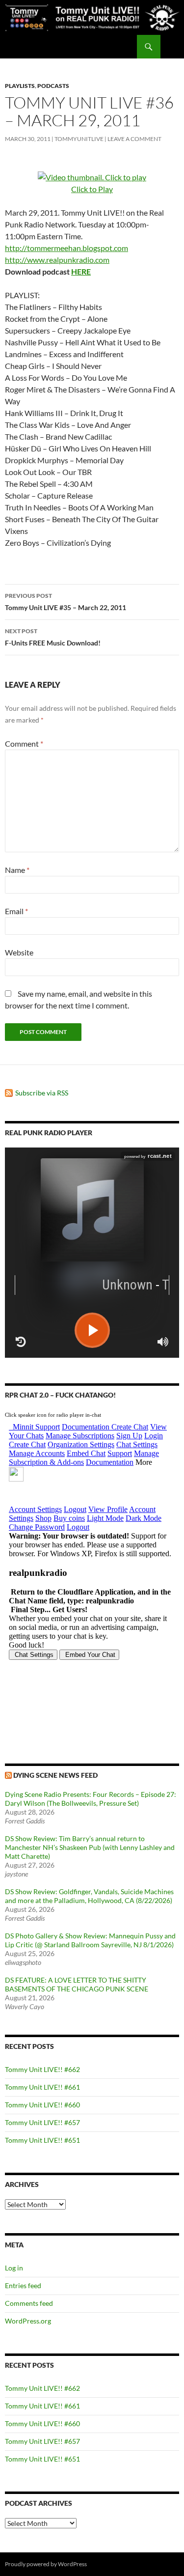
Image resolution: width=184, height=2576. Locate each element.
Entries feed (23, 2285)
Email (16, 911)
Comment (24, 743)
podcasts (53, 86)
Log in (14, 2268)
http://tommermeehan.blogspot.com (66, 248)
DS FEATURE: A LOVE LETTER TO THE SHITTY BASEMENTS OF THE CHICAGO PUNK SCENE (77, 1984)
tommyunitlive (79, 139)
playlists (20, 86)
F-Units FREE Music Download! (53, 637)
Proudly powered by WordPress (46, 2564)
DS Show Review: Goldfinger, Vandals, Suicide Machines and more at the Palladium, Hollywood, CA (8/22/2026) (89, 1896)
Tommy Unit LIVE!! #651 (42, 2140)
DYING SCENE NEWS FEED (55, 1775)
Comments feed (29, 2303)
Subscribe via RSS (42, 1093)
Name (17, 870)
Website (19, 952)
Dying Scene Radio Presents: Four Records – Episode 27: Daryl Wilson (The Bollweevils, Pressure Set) (91, 1799)
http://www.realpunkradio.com (57, 260)
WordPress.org (28, 2321)
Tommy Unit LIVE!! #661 (42, 2087)
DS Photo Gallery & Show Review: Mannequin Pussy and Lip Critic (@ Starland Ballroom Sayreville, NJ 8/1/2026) (90, 1940)
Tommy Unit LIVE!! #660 (42, 2105)
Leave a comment (134, 139)
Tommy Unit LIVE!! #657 (42, 2122)
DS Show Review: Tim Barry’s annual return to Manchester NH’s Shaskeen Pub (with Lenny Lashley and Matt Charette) (90, 1847)
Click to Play (92, 189)
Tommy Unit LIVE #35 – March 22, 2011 (66, 602)
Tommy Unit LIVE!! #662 (42, 2069)
